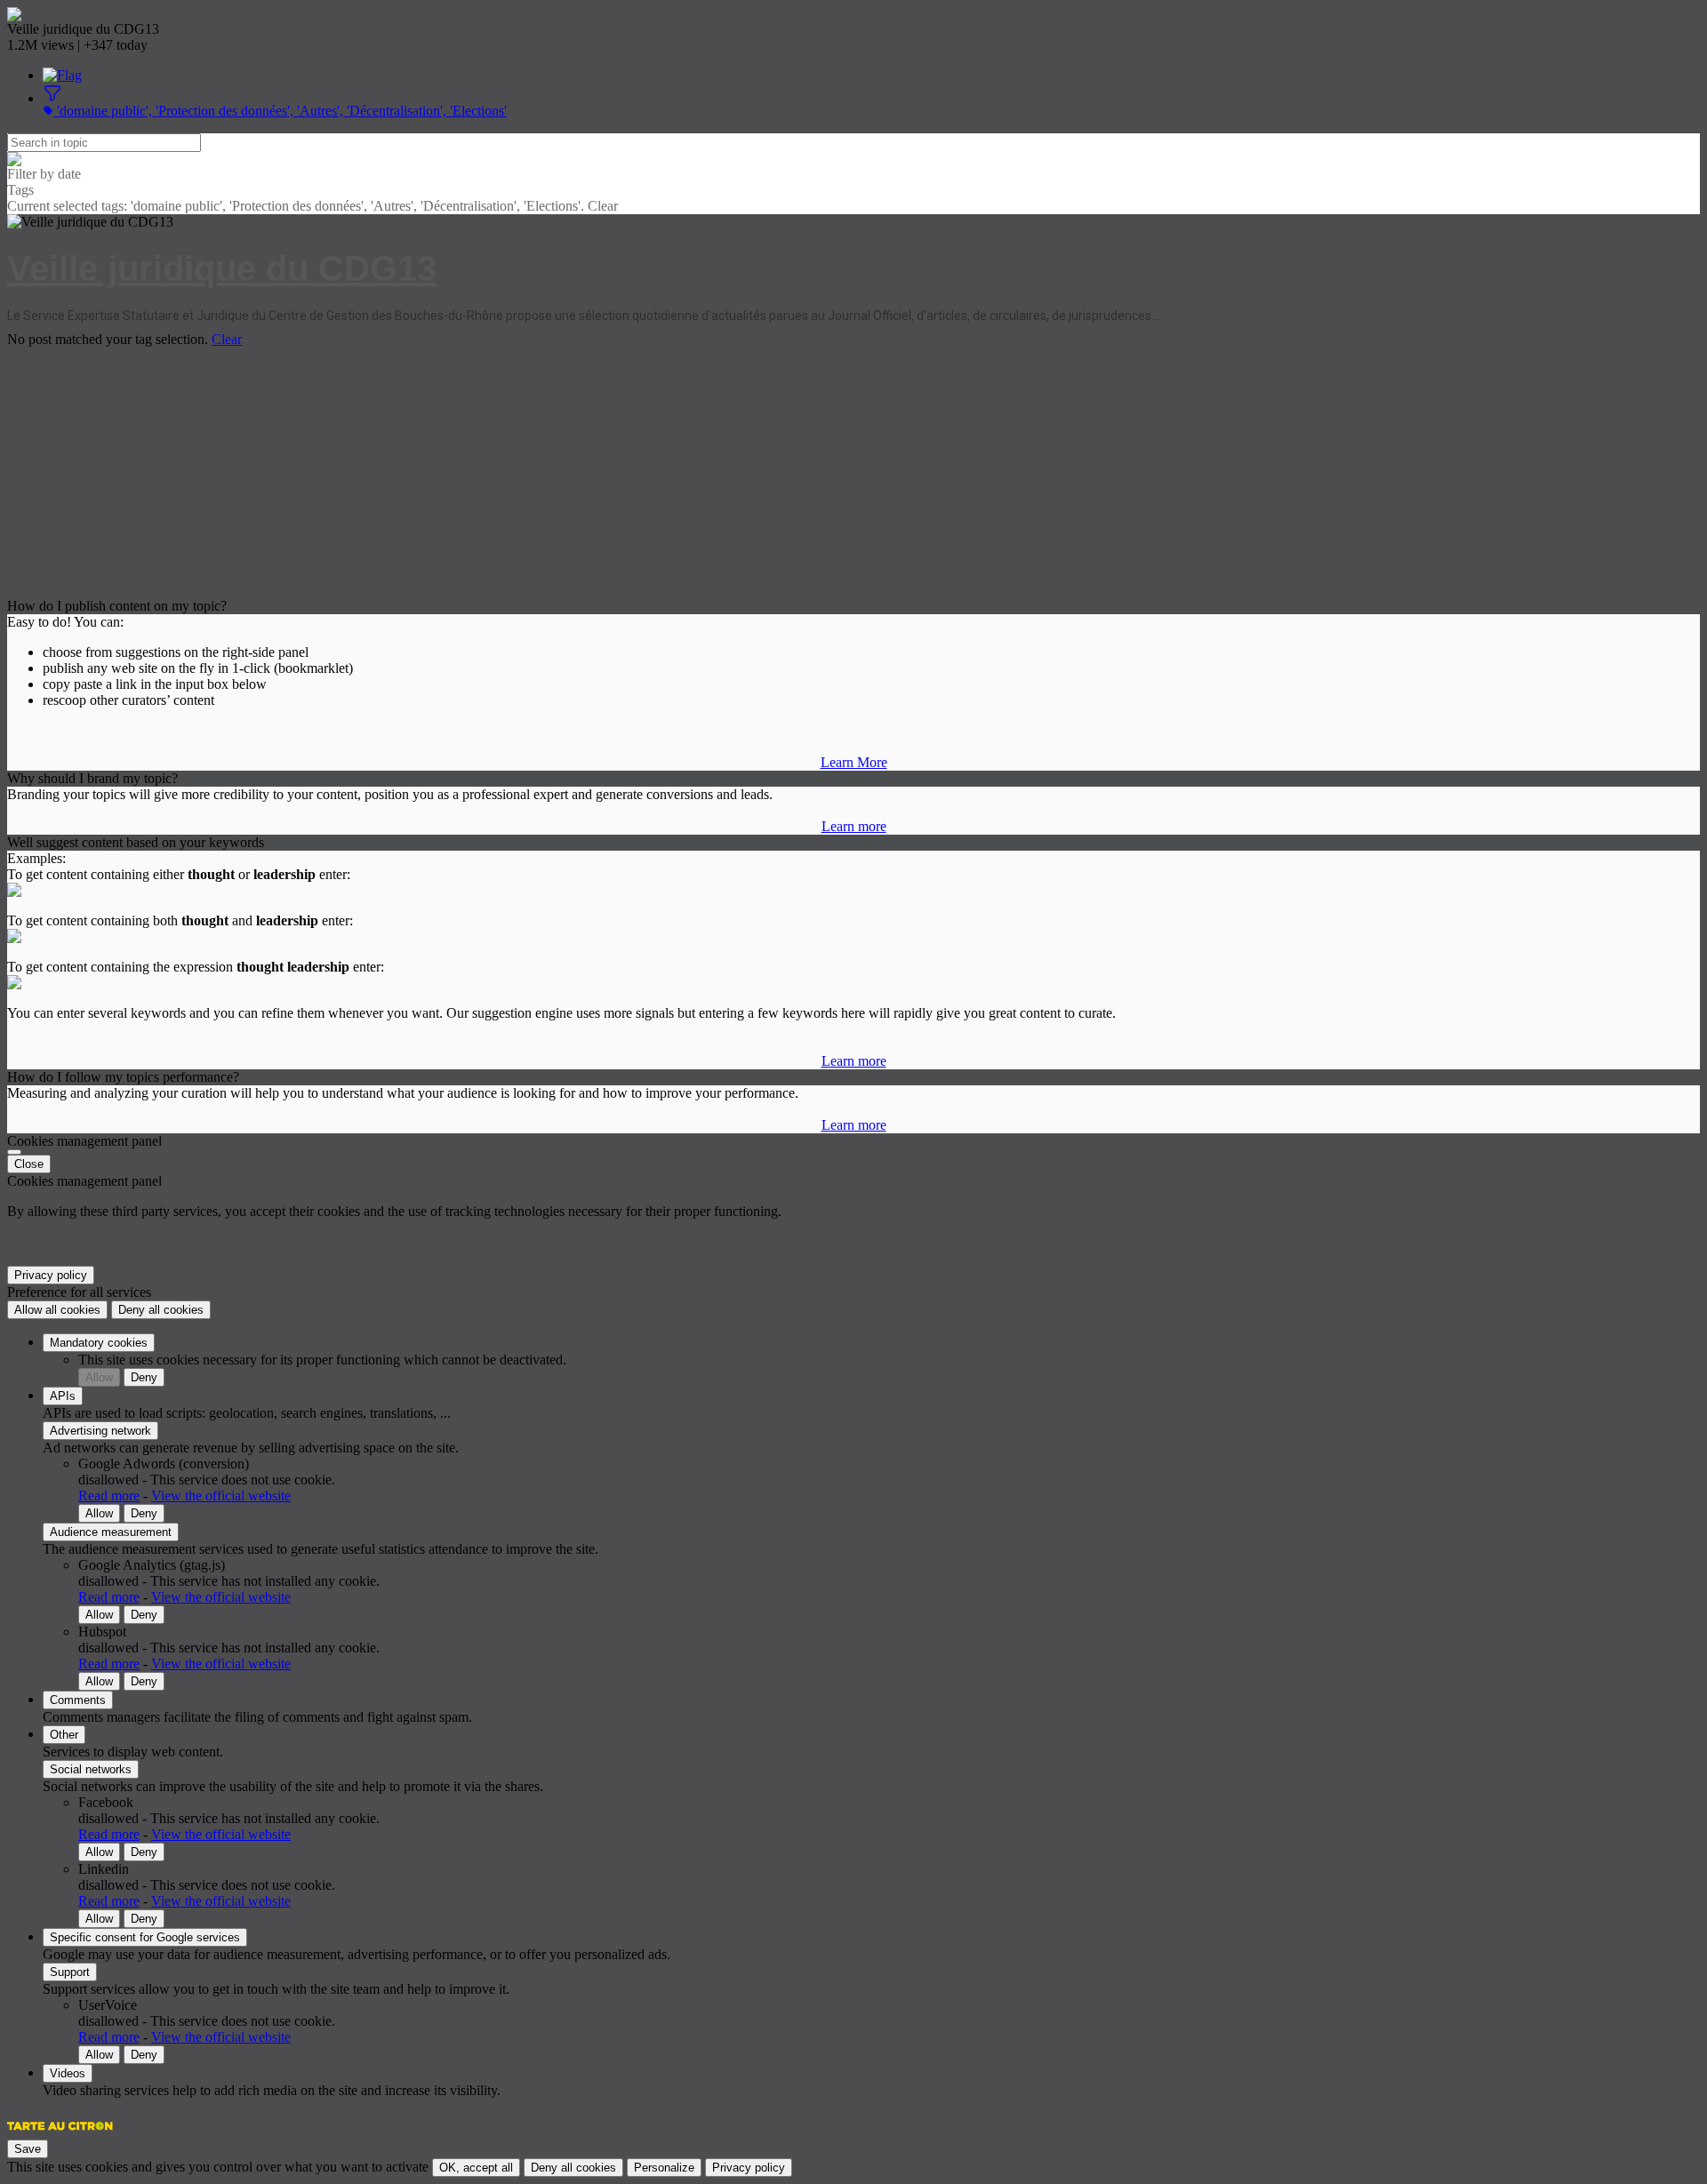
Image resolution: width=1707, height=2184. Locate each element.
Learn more (854, 826)
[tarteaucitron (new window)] (60, 2135)
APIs (63, 1396)
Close (29, 1164)
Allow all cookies (57, 1310)
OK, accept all (476, 2168)
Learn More (854, 762)
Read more (109, 1496)
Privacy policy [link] (51, 1275)
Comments (78, 1700)
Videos (68, 2073)
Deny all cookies (161, 1310)
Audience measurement (111, 1532)
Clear (227, 339)
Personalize (664, 2168)
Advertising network (100, 1431)
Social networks (91, 1769)
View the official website (221, 1496)
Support (70, 1972)
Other (64, 1735)
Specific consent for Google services (145, 1937)
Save (28, 2149)
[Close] (14, 1152)
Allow (99, 1377)
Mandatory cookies (99, 1343)
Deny (144, 1377)
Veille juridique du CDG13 (222, 268)
